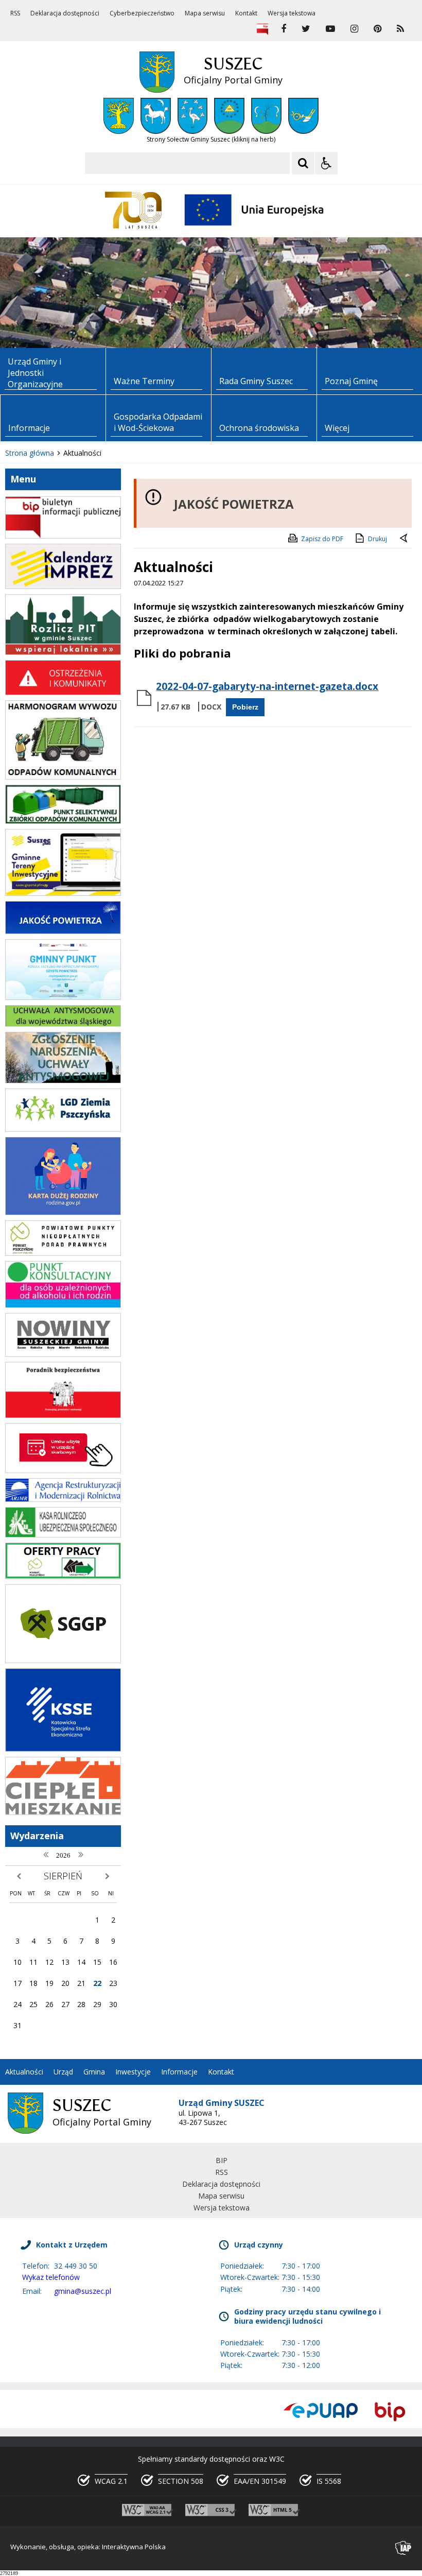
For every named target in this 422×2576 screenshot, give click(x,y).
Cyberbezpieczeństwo (142, 13)
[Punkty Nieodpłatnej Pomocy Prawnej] (63, 1253)
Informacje (179, 2072)
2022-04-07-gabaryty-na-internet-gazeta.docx (267, 686)
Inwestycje (133, 2072)
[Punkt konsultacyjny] (63, 1305)
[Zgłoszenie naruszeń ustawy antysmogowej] (63, 1080)
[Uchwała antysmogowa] (63, 1024)
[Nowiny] (63, 1354)
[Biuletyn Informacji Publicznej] (262, 29)
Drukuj (377, 539)
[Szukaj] (303, 163)
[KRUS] (63, 1535)
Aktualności (24, 2072)
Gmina (94, 2072)
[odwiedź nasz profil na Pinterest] (377, 29)
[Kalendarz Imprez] (63, 586)
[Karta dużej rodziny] (63, 1212)
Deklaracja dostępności (65, 13)
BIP (222, 2160)
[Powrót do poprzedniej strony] (405, 539)
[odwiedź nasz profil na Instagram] (354, 29)
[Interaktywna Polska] (403, 2548)
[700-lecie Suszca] (134, 210)
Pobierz (245, 707)
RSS (15, 13)
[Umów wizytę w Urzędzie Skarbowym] (63, 1470)
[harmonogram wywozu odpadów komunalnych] (63, 777)
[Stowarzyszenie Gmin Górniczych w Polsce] (63, 1660)
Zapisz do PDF (322, 539)
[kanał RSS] (400, 29)
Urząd (63, 2072)
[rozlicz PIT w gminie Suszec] (63, 652)
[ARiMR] (63, 1499)
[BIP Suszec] (63, 536)
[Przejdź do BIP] (390, 2411)
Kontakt (246, 13)
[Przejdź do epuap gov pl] (321, 2411)
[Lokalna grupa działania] (63, 1129)
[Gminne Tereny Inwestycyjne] (63, 893)
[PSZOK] (63, 821)
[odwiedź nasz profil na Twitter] (306, 29)
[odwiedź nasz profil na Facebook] (284, 29)
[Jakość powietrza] (63, 931)
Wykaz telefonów (51, 2277)
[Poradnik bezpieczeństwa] (63, 1415)
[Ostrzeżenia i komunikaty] (63, 692)
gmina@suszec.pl (83, 2291)
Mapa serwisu (205, 13)
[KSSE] (63, 1749)
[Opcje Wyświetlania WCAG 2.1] (326, 163)
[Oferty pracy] (63, 1576)
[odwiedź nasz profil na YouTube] (330, 29)
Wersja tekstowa (292, 13)
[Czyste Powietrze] (63, 997)
